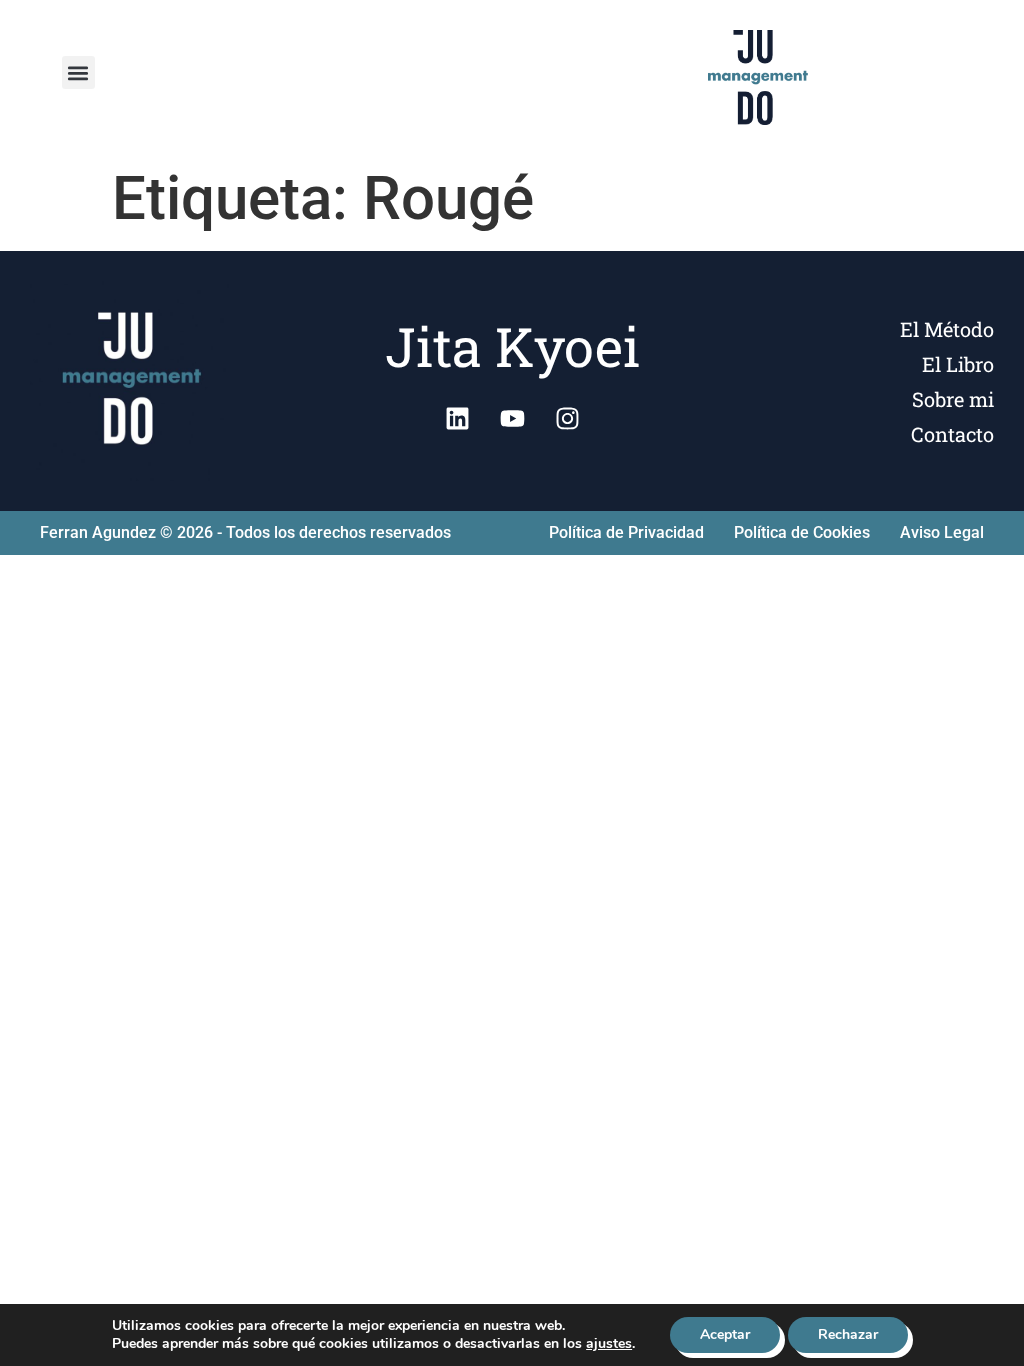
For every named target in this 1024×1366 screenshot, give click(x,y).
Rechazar (848, 1334)
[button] (78, 72)
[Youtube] (512, 418)
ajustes (609, 1344)
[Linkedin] (457, 418)
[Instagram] (567, 418)
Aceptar (725, 1334)
